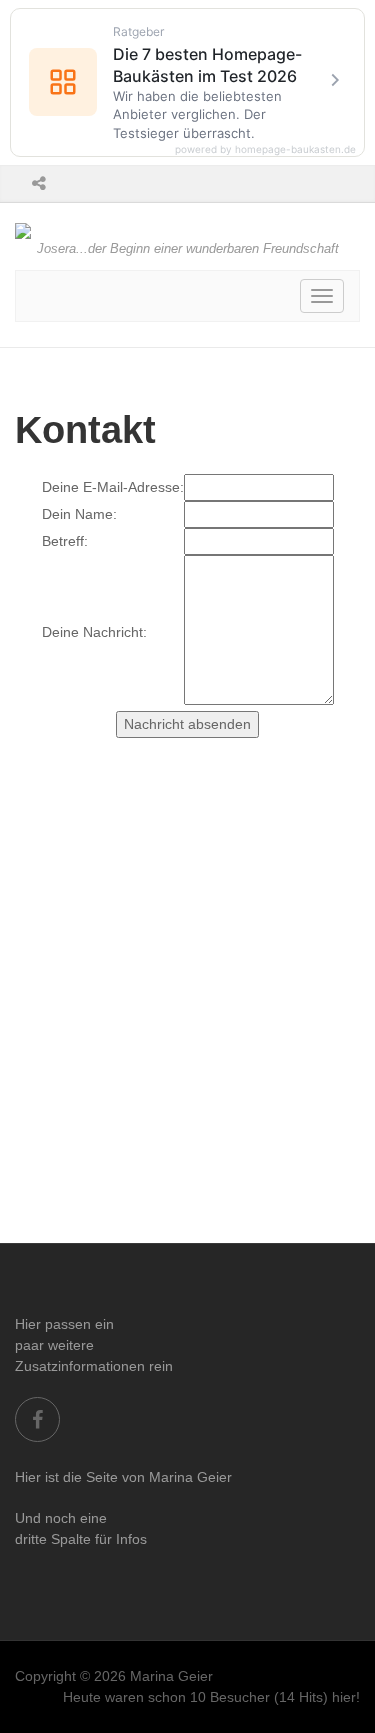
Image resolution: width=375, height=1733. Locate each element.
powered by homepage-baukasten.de (265, 149)
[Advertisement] (187, 1045)
